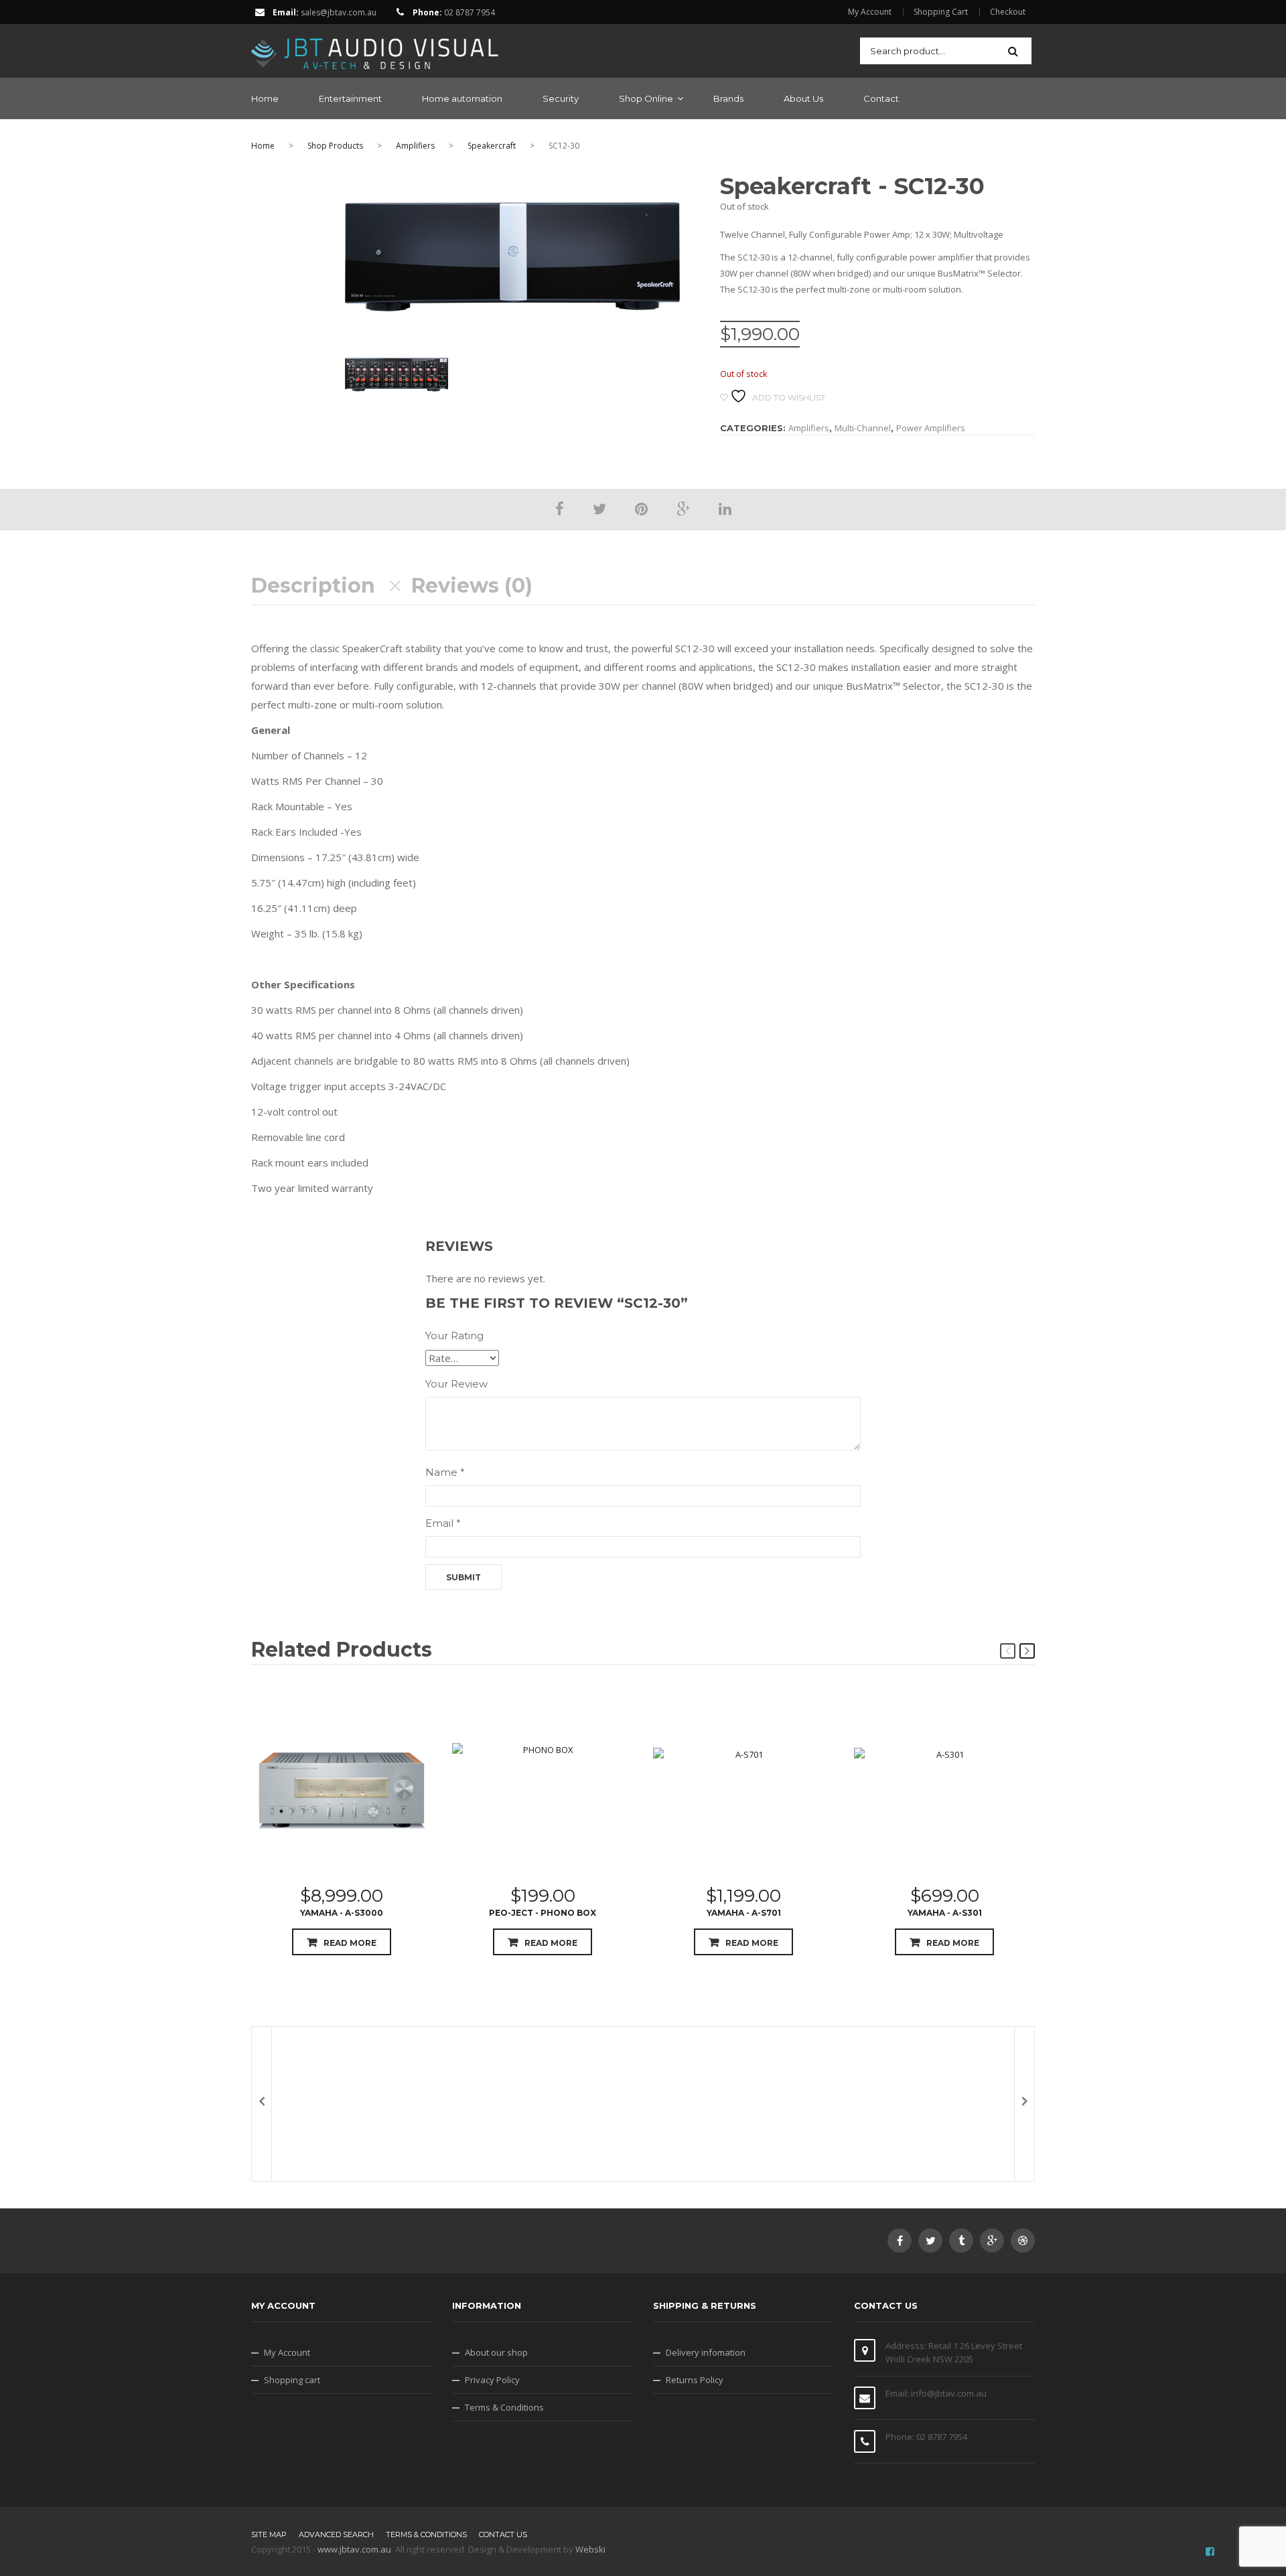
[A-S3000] (342, 1789)
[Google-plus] (992, 2241)
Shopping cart (292, 2380)
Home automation (462, 98)
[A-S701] (743, 1789)
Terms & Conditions (504, 2407)
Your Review (456, 1384)
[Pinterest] (641, 508)
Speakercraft (492, 146)
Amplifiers (415, 146)
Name (445, 1472)
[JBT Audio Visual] (375, 50)
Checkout (1008, 12)
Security (561, 98)
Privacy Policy (492, 2380)
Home (265, 98)
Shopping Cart (941, 12)
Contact (881, 98)
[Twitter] (599, 508)
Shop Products (335, 146)
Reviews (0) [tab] (472, 586)
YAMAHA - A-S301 (945, 1913)
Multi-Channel (863, 428)
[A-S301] (944, 1789)
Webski (590, 2549)
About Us (803, 98)
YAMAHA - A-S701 (744, 1913)
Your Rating (454, 1336)
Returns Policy (695, 2380)
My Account (870, 12)
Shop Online (646, 98)
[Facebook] (560, 508)
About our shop (496, 2352)
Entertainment (350, 98)
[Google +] (683, 508)
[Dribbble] (1023, 2241)
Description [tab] (313, 586)
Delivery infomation (706, 2352)
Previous (1008, 1651)
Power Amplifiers (931, 428)
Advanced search (336, 2534)
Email (443, 1523)
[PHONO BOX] (543, 1789)
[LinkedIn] (725, 508)
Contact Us (503, 2534)
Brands (728, 98)
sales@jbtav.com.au (339, 12)
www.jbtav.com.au (354, 2549)
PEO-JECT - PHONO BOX (543, 1913)
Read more (350, 1943)
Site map (269, 2534)
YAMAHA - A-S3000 (342, 1913)
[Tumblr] (961, 2241)
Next (1027, 1651)
